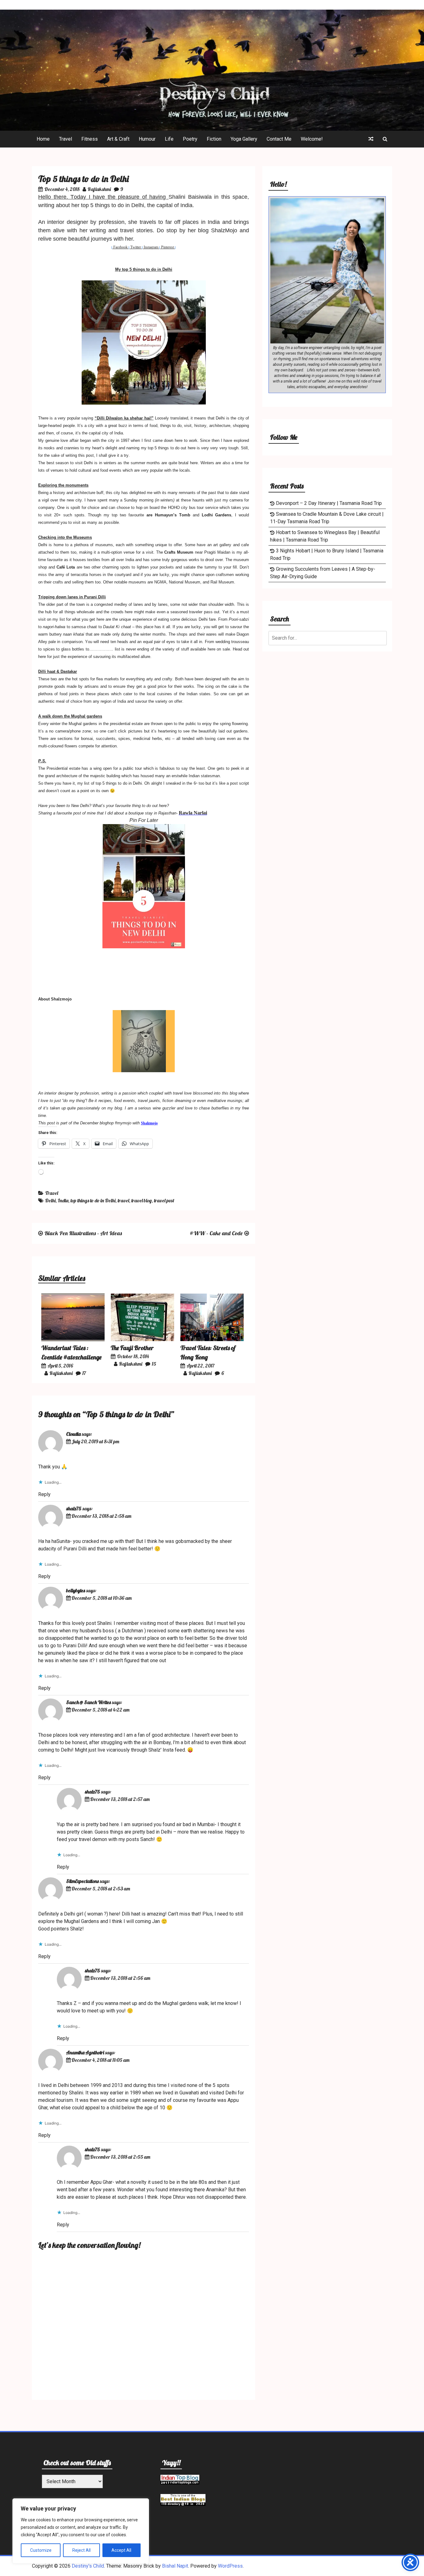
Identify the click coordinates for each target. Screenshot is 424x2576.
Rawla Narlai (193, 813)
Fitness (90, 139)
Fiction (214, 139)
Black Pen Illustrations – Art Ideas (83, 1233)
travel (123, 1200)
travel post (164, 1200)
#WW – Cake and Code (216, 1233)
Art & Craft (118, 139)
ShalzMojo (224, 230)
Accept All (121, 2550)
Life (169, 139)
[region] (81, 2531)
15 (154, 1364)
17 (84, 1373)
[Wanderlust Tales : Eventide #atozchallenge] (73, 1339)
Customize (41, 2550)
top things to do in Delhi (93, 1200)
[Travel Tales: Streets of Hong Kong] (212, 1339)
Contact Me (279, 139)
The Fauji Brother (132, 1348)
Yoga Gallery (244, 139)
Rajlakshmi (99, 189)
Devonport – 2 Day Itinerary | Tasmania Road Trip (329, 503)
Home (43, 139)
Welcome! (312, 139)
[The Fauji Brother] (142, 1339)
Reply (44, 1494)
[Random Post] (371, 139)
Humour (147, 139)
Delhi (50, 1200)
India (63, 1200)
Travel (65, 139)
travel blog (142, 1200)
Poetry (190, 139)
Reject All (81, 2550)
